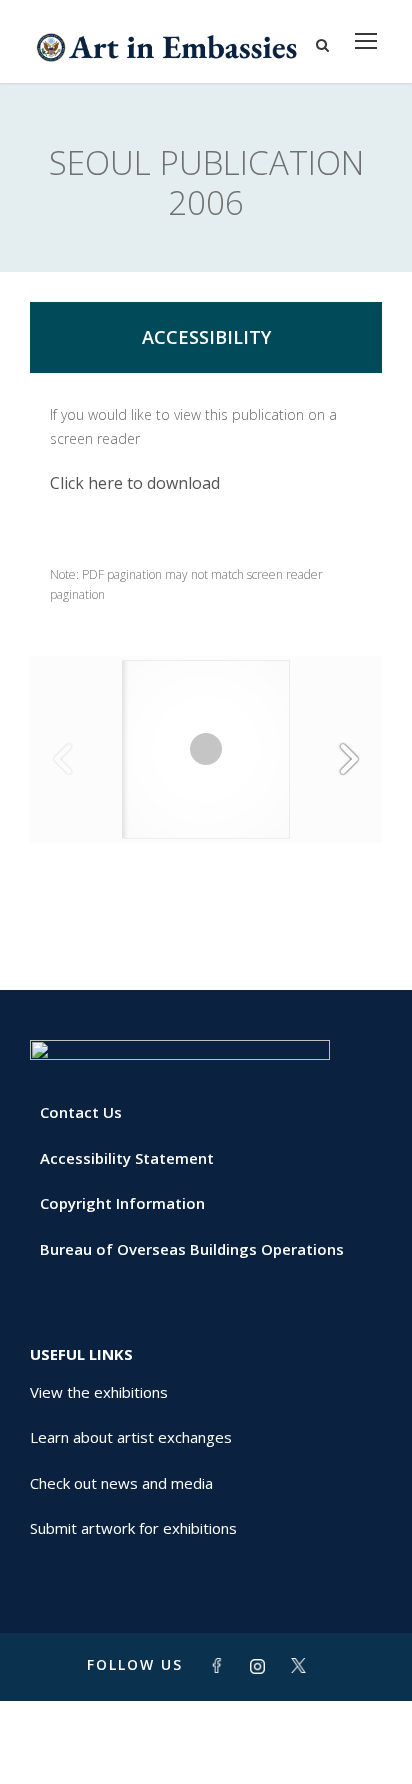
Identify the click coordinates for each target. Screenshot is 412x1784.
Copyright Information (122, 1203)
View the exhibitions (99, 1392)
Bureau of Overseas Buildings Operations (192, 1249)
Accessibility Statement (127, 1158)
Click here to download (135, 483)
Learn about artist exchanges (131, 1437)
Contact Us (81, 1112)
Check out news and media (121, 1483)
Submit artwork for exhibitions (133, 1528)
